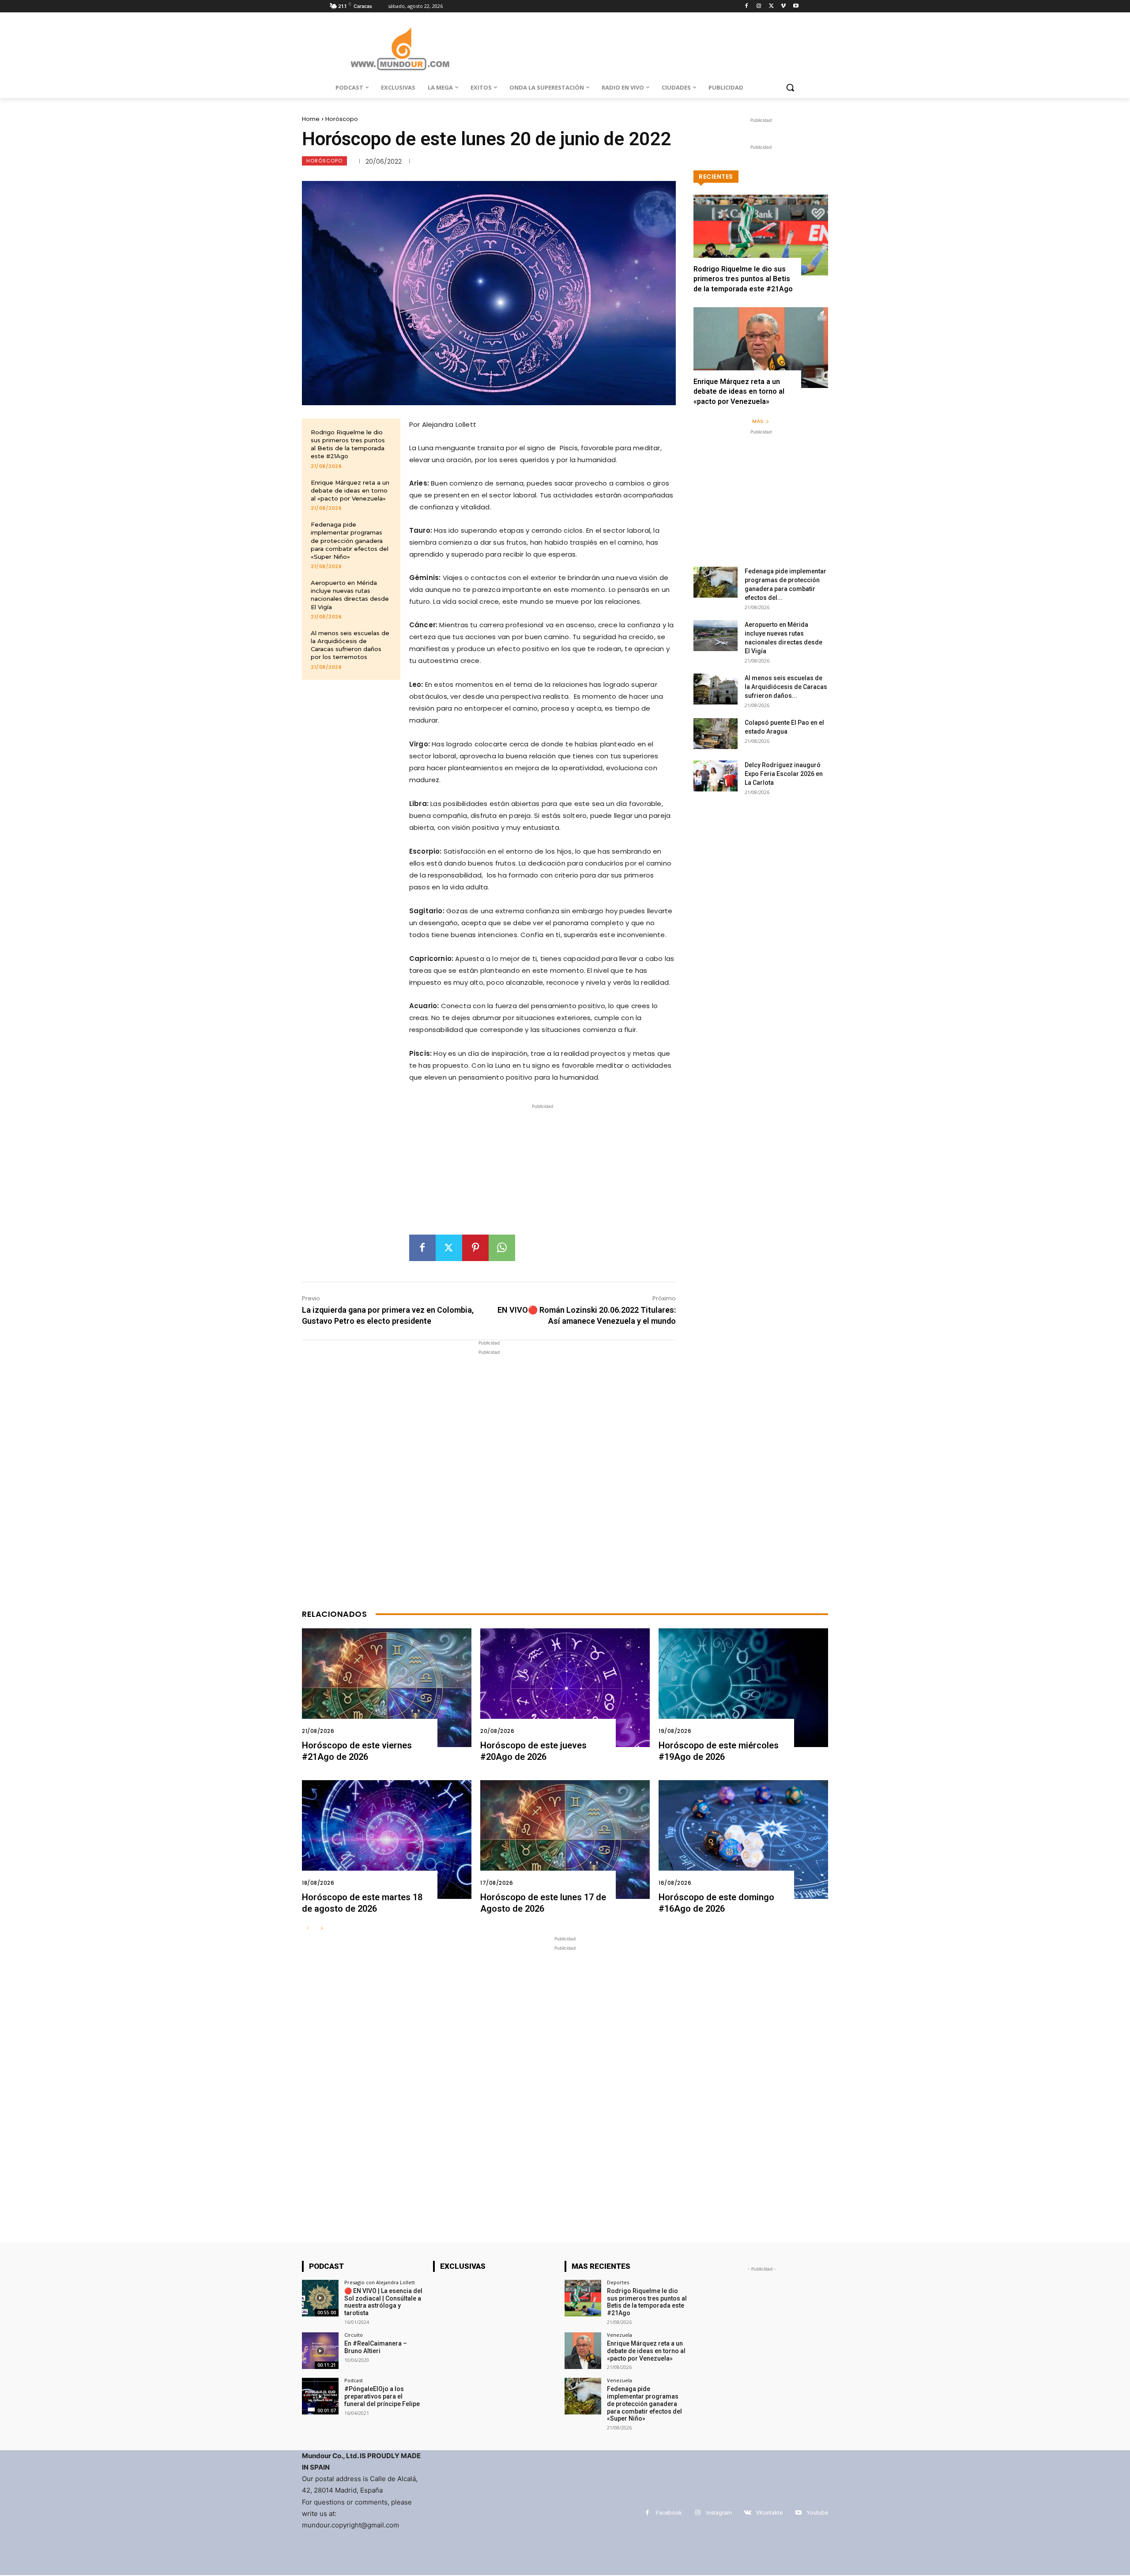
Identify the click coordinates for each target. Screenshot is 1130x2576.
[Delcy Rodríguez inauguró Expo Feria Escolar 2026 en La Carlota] (716, 776)
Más (758, 421)
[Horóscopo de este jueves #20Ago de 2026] (565, 1688)
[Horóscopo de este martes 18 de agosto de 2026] (387, 1840)
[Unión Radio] (400, 49)
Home (311, 119)
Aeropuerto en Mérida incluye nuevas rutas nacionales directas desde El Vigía (350, 595)
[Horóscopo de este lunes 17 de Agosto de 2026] (565, 1840)
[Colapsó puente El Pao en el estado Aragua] (716, 734)
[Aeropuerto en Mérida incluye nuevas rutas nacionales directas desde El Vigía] (716, 636)
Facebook (669, 2513)
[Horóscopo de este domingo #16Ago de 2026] (743, 1840)
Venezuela (620, 2335)
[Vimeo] (783, 6)
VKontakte (769, 2513)
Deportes (618, 2282)
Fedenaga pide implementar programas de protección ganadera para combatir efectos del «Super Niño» (350, 540)
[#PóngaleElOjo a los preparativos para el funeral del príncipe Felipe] (320, 2396)
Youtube (817, 2513)
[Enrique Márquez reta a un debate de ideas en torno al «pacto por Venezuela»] (761, 348)
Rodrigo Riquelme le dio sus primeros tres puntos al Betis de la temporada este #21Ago (348, 444)
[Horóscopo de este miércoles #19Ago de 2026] (743, 1688)
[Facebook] (747, 6)
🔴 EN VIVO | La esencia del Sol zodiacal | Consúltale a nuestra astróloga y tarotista (383, 2302)
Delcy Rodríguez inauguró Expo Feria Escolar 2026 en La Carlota (784, 774)
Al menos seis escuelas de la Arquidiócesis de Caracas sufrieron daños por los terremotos (350, 645)
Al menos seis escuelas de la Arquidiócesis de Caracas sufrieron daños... (786, 687)
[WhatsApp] (502, 1248)
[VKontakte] (748, 2513)
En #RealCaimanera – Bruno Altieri (376, 2347)
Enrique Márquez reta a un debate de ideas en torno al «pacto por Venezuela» (350, 490)
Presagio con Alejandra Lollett (380, 2282)
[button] (790, 87)
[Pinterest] (475, 1248)
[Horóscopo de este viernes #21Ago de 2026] (387, 1688)
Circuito (354, 2335)
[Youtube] (796, 6)
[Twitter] (771, 6)
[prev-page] (307, 1929)
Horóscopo (342, 119)
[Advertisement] (542, 1173)
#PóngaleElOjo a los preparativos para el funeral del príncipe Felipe (382, 2396)
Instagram (719, 2513)
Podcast (354, 2380)
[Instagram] (759, 6)
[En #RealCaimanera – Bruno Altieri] (320, 2351)
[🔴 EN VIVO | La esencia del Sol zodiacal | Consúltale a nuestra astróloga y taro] (320, 2298)
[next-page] (322, 1929)
